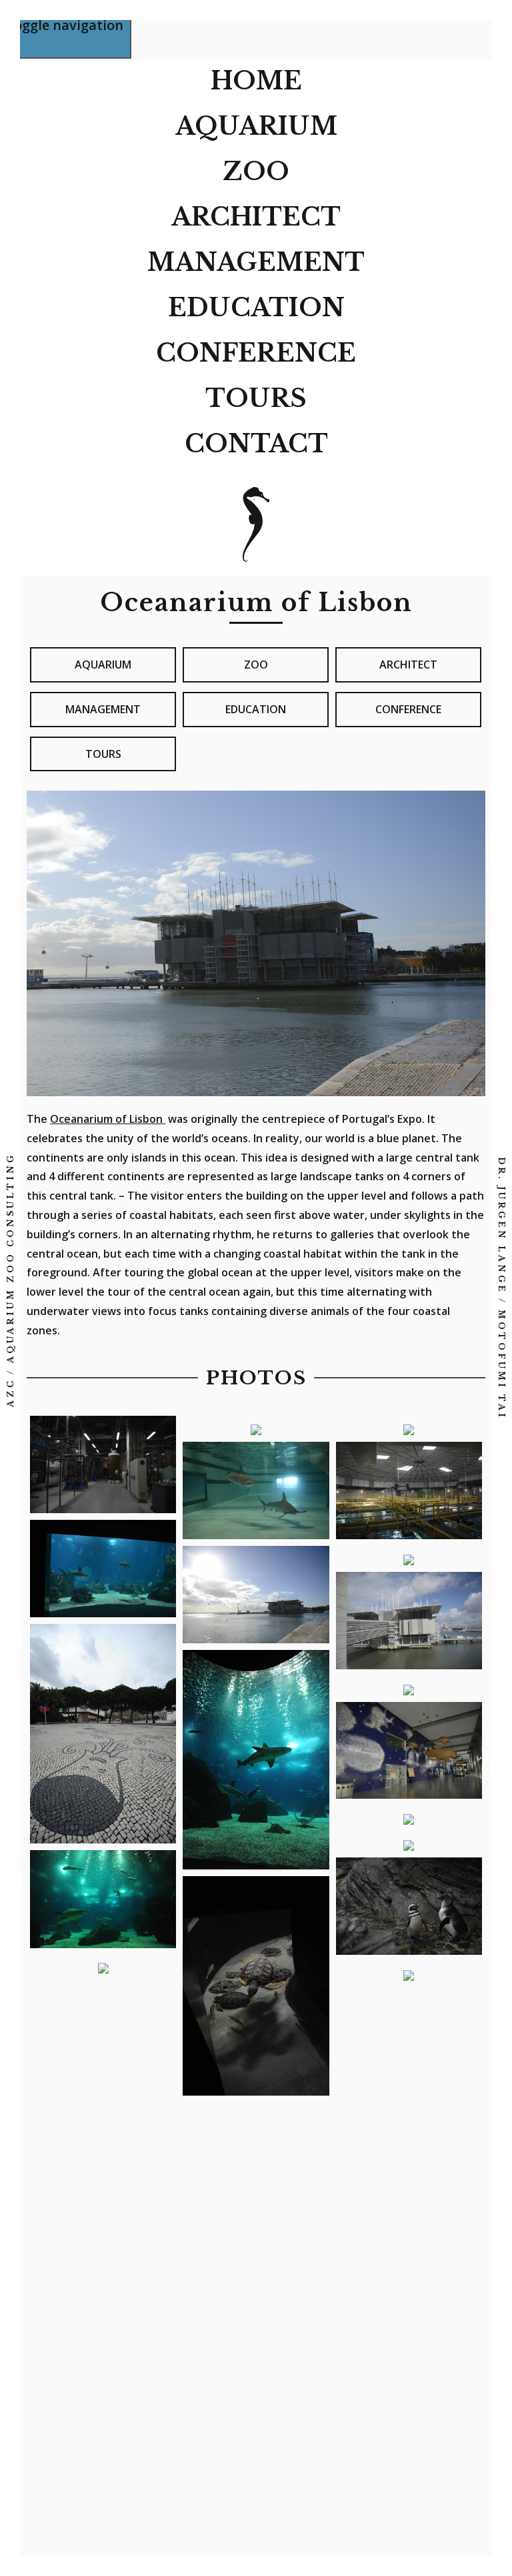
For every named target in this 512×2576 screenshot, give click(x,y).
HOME (256, 81)
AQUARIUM (256, 126)
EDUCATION (256, 308)
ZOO (256, 172)
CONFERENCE (256, 353)
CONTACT (256, 444)
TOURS (256, 399)
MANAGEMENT (256, 263)
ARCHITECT (256, 217)
